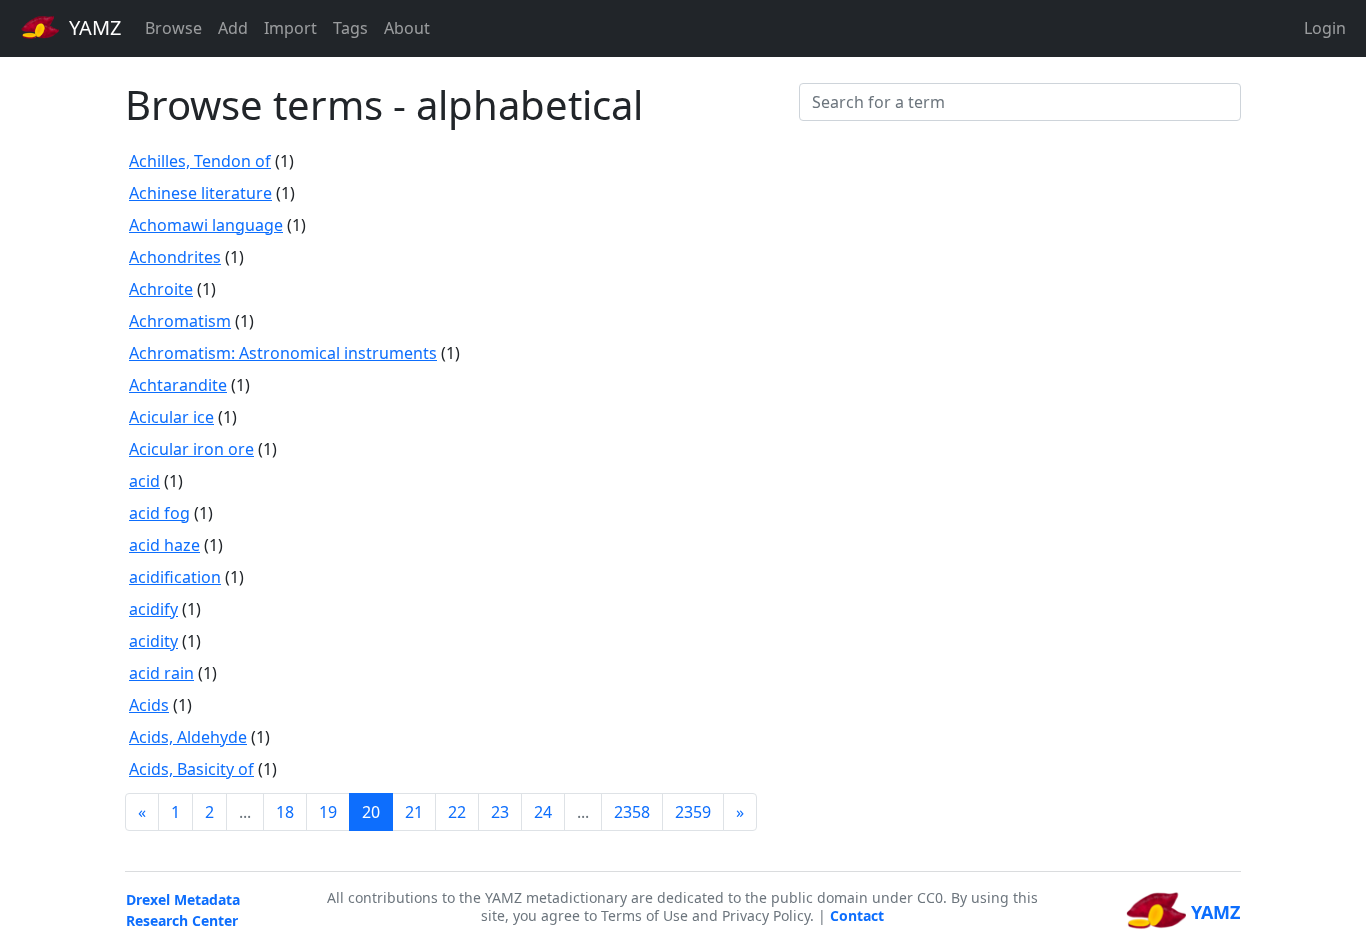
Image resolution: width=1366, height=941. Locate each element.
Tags (350, 28)
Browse (173, 28)
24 (543, 812)
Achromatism (180, 321)
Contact (857, 915)
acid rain (161, 673)
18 (285, 812)
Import (290, 28)
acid (144, 481)
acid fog (159, 513)
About (407, 28)
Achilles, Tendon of (200, 161)
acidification (175, 577)
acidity (153, 641)
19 (328, 812)
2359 (693, 812)
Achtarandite (178, 385)
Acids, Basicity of (191, 769)
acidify (153, 609)
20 (371, 812)
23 (500, 812)
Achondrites (175, 257)
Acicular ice (171, 417)
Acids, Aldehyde (188, 737)
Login (1325, 28)
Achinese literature (200, 193)
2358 (632, 812)
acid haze (164, 545)
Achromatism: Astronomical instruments (283, 353)
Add (233, 28)
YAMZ (92, 27)
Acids (149, 705)
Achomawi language (206, 225)
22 (457, 812)
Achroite (161, 289)
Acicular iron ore (191, 449)
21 (414, 812)
